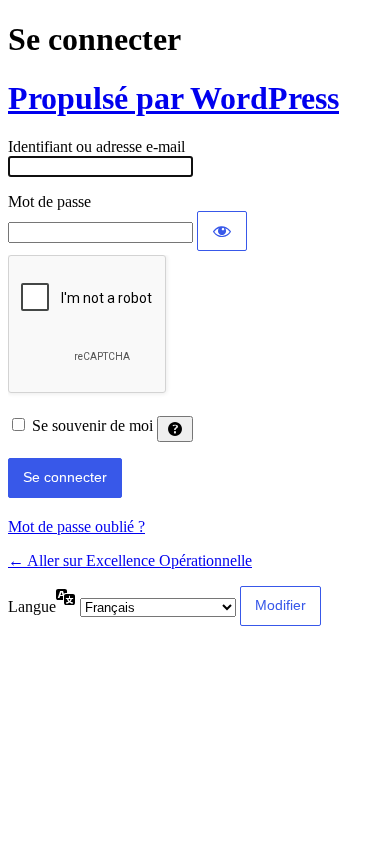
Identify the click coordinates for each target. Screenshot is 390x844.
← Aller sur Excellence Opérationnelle (130, 560)
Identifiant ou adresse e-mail (96, 146)
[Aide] (175, 429)
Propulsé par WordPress (173, 98)
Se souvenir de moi (92, 425)
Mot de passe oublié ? (76, 526)
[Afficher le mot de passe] (222, 231)
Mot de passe (49, 201)
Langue (32, 606)
